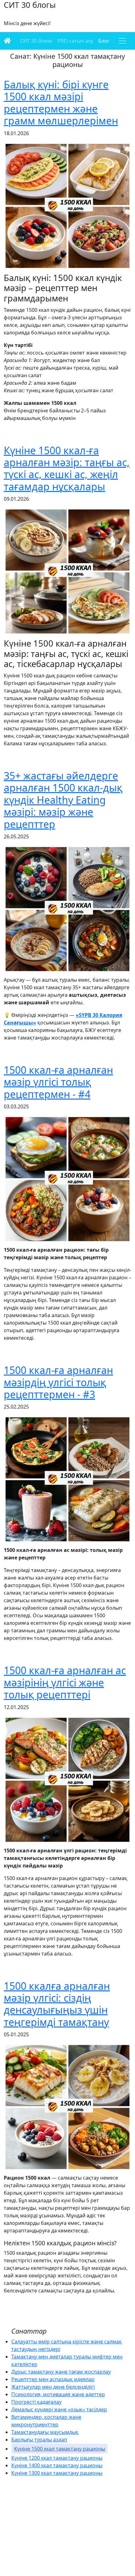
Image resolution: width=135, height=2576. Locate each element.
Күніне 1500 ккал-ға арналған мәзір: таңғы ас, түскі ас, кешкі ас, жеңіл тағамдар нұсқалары (67, 468)
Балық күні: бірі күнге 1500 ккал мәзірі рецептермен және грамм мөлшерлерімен (61, 102)
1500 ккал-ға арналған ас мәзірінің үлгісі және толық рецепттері (65, 1682)
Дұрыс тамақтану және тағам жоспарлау (61, 2372)
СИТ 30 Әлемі (36, 41)
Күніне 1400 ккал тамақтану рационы (57, 2465)
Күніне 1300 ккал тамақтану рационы (57, 2473)
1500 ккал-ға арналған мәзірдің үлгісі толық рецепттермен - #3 (58, 1382)
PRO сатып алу (75, 41)
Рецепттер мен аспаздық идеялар (53, 2379)
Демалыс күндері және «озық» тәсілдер (59, 2409)
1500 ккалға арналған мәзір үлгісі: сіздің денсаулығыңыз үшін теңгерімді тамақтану (57, 2004)
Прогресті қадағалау (36, 2402)
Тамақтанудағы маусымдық (45, 2432)
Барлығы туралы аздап (39, 2440)
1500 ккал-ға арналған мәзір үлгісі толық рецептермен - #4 (58, 1082)
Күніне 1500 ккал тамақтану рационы (60, 2449)
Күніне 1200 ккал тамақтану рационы (57, 2458)
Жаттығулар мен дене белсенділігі (53, 2387)
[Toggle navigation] (122, 41)
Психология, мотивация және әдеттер (58, 2394)
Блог (104, 41)
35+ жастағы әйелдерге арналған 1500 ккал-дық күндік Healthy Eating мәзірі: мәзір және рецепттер (63, 800)
